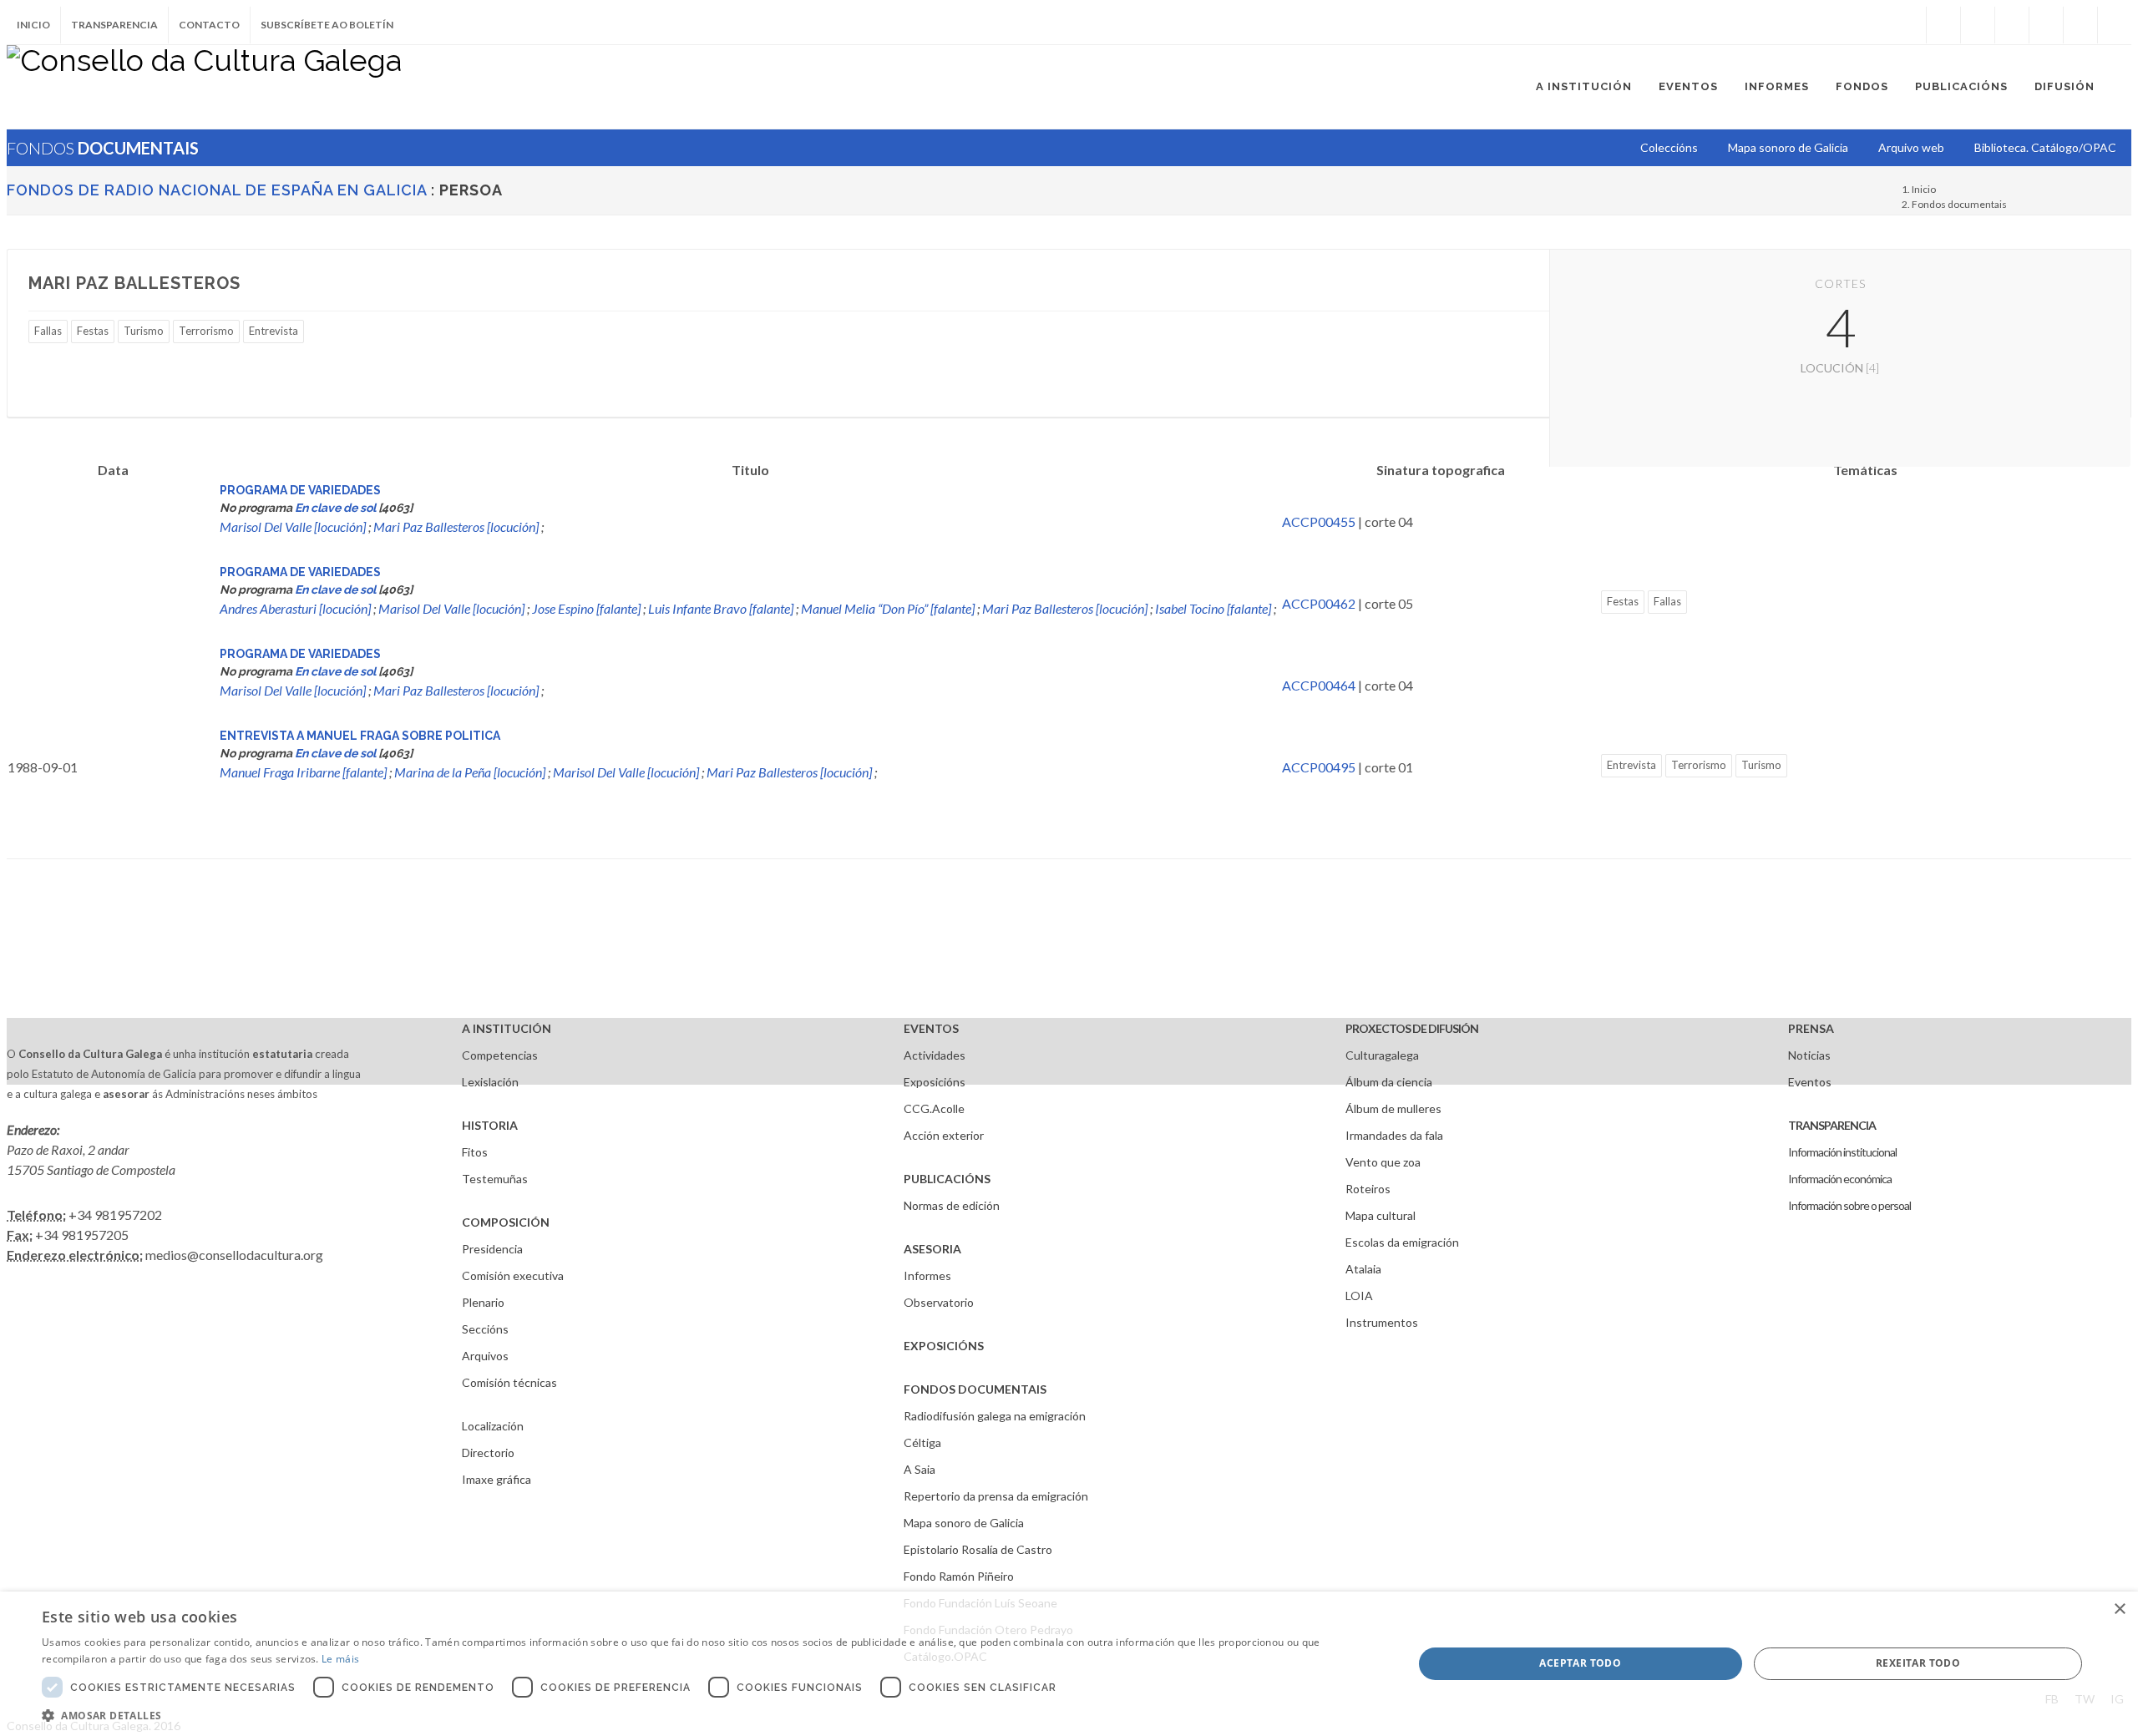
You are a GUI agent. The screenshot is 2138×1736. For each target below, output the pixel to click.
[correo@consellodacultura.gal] (2115, 25)
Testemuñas (495, 1179)
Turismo (144, 331)
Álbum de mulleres (1393, 1108)
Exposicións (935, 1082)
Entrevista (274, 331)
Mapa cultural (1381, 1215)
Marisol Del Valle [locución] (293, 526)
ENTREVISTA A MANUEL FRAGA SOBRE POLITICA (360, 736)
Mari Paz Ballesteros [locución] (456, 526)
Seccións (485, 1329)
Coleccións (1669, 147)
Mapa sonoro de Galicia (964, 1523)
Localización (493, 1426)
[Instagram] (1909, 25)
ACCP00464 (1319, 685)
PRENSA (1811, 1028)
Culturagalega (1382, 1055)
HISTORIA (490, 1125)
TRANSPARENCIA (1832, 1125)
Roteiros (1368, 1189)
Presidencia (492, 1249)
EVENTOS (931, 1028)
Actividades (935, 1055)
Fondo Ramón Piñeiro (959, 1576)
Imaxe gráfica (497, 1479)
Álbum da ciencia (1389, 1082)
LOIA (1359, 1296)
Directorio (488, 1453)
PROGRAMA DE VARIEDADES (300, 490)
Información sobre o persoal (1849, 1205)
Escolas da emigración (1402, 1242)
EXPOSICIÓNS (944, 1346)
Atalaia (1363, 1269)
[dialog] (1069, 1664)
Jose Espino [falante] (586, 608)
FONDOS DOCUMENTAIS (975, 1389)
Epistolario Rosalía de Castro (978, 1549)
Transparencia (114, 25)
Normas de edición (952, 1205)
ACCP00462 (1319, 603)
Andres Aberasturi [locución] (295, 608)
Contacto (209, 25)
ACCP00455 (1319, 521)
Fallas (48, 331)
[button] (707, 1715)
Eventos (1810, 1082)
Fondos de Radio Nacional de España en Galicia (217, 190)
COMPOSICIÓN (506, 1222)
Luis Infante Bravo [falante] (721, 608)
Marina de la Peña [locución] (470, 772)
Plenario (483, 1302)
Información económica (1840, 1179)
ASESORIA (932, 1249)
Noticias (1809, 1055)
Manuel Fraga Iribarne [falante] (303, 772)
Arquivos (485, 1356)
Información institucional (1842, 1152)
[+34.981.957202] (2080, 25)
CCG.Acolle (934, 1108)
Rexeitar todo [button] (1918, 1663)
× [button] (2119, 1609)
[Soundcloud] (2012, 25)
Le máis (340, 1659)
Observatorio (939, 1302)
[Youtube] (2046, 25)
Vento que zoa (1383, 1162)
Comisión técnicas (509, 1382)
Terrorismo (206, 331)
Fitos (475, 1152)
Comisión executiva (513, 1275)
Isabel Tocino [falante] (1213, 608)
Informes (927, 1275)
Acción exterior (944, 1135)
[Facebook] (1943, 25)
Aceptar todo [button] (1580, 1663)
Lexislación (490, 1082)
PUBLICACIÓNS (947, 1179)
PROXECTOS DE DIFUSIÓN (1412, 1028)
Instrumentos (1382, 1322)
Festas (93, 331)
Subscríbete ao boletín (327, 25)
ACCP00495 (1319, 767)
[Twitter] (1978, 25)
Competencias (500, 1055)
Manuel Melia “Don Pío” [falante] (888, 608)
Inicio (33, 25)
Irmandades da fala (1394, 1135)
